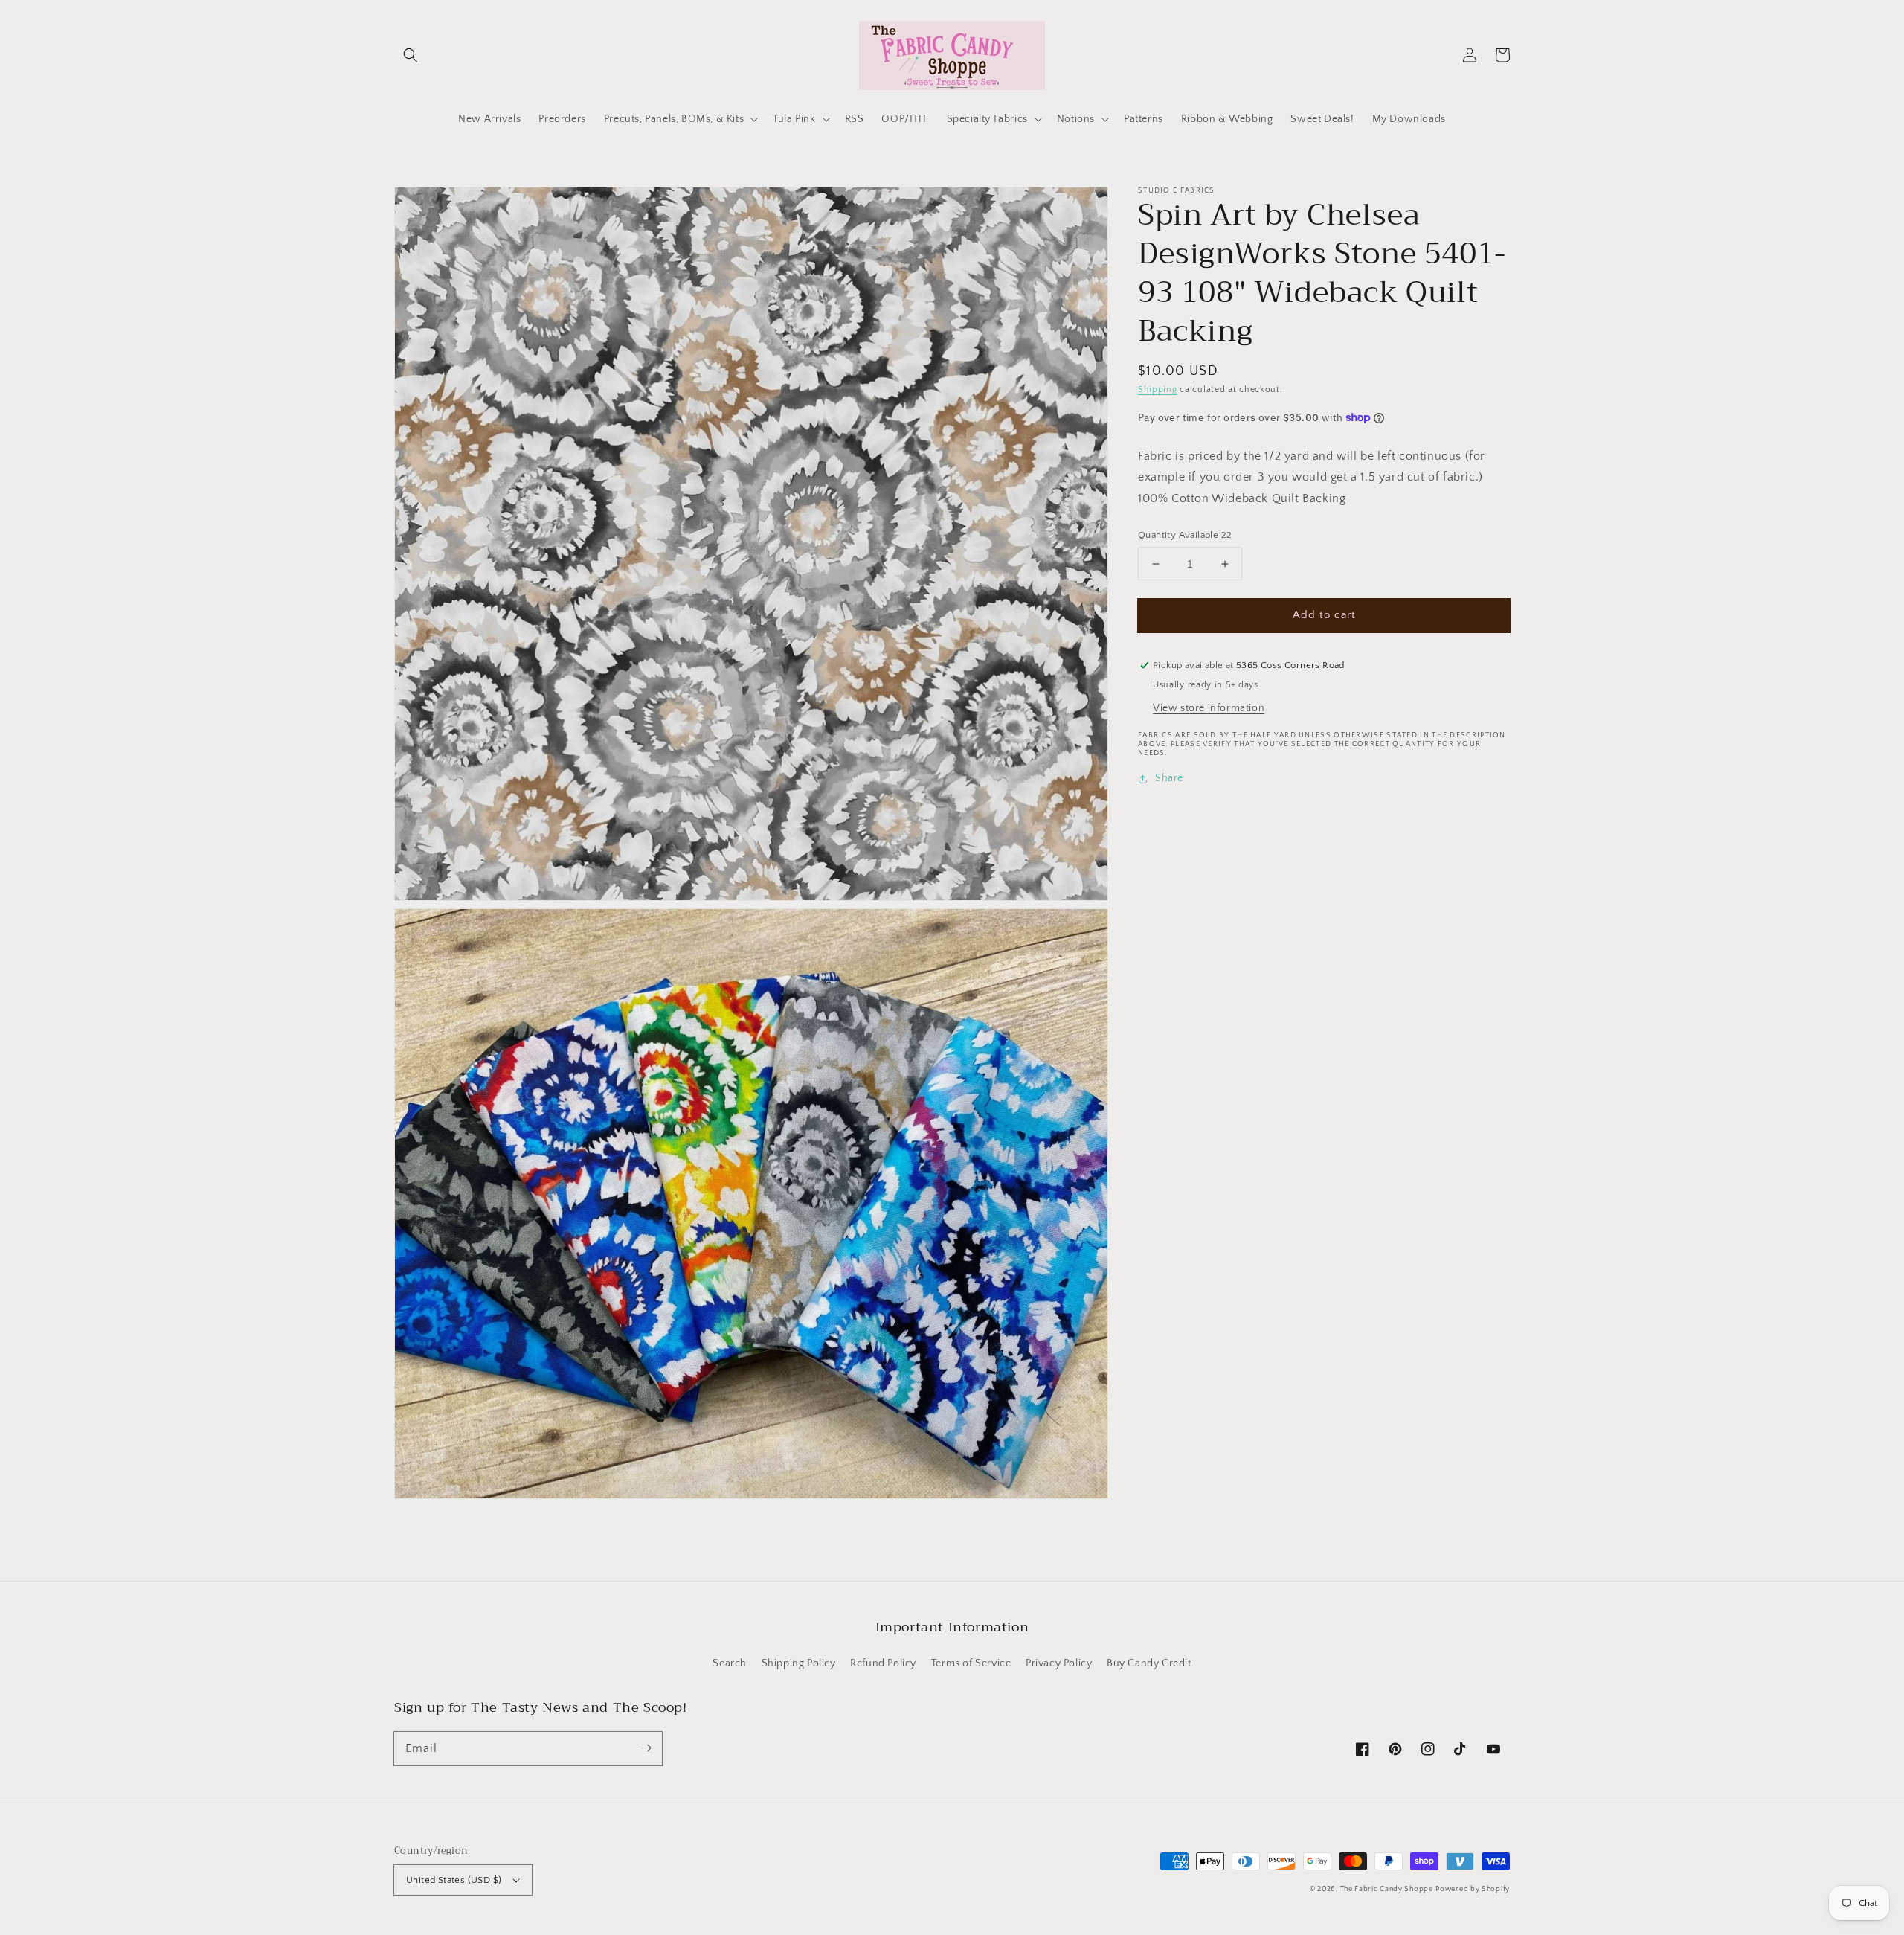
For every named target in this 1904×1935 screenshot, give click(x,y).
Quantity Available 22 (1185, 535)
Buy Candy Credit (1149, 1663)
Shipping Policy (799, 1663)
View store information (1209, 708)
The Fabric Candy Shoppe (1387, 1889)
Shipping (1158, 389)
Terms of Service (971, 1663)
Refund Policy (883, 1663)
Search (730, 1663)
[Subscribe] (646, 1748)
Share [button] (1169, 778)
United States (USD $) (454, 1880)
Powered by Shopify (1473, 1889)
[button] (411, 55)
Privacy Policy (1059, 1663)
